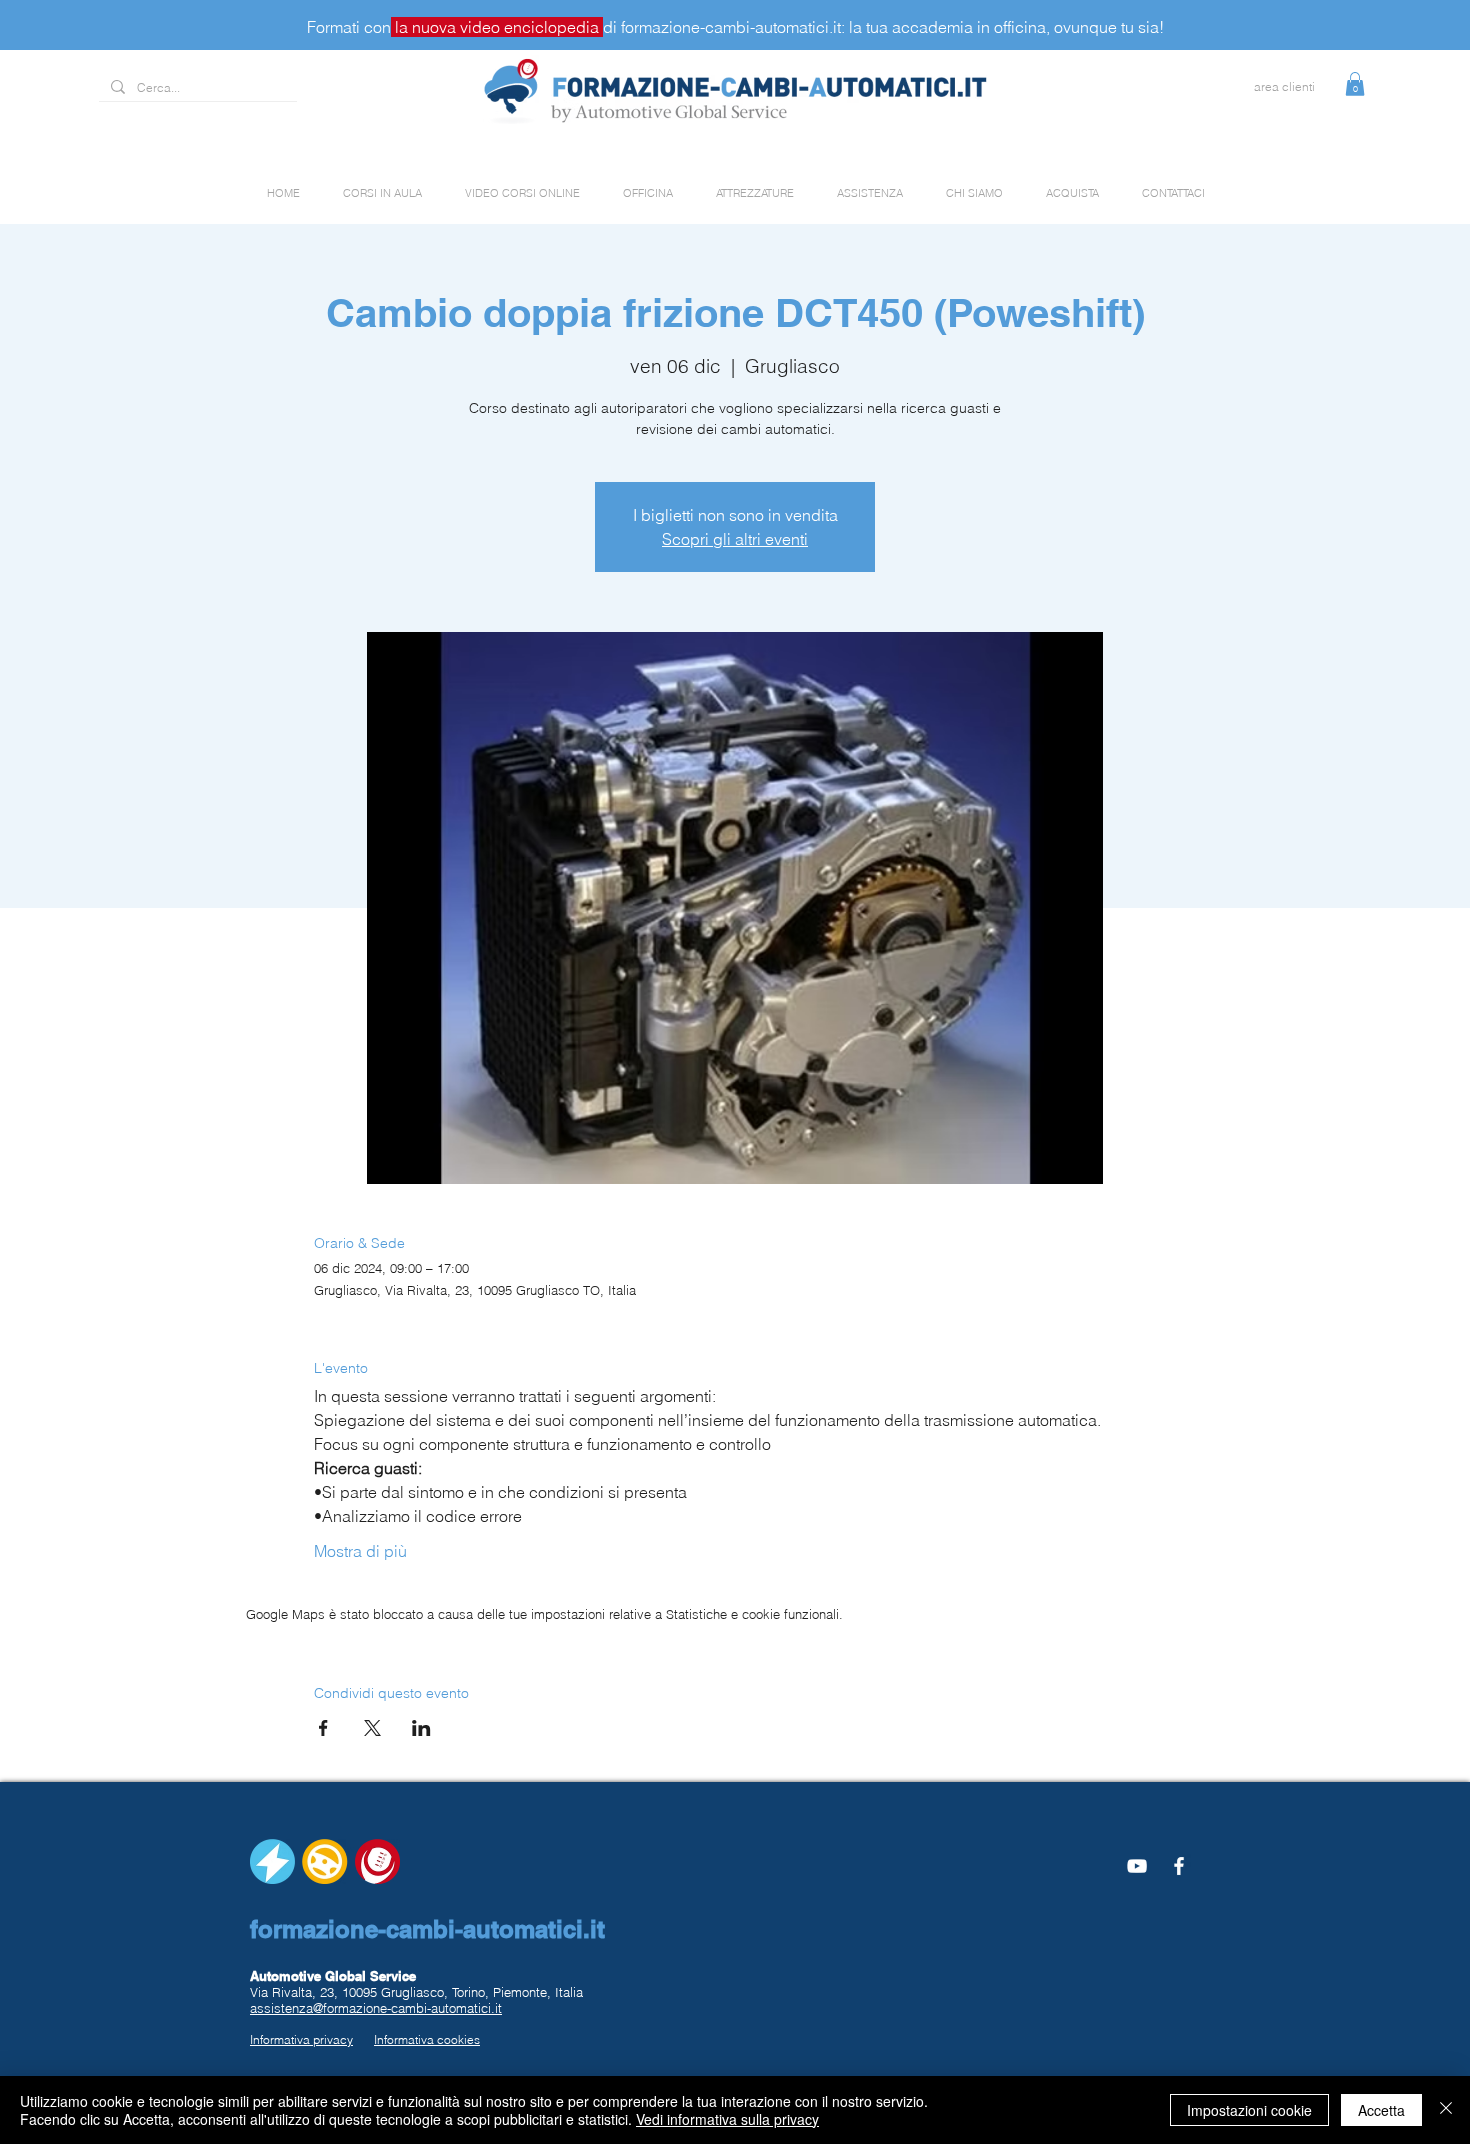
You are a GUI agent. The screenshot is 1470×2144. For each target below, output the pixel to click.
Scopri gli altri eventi (735, 539)
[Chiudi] (1446, 2110)
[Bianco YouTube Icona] (1137, 1866)
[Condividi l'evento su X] (372, 1728)
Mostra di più (360, 1551)
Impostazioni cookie (1249, 2110)
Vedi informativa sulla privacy (727, 2119)
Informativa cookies (427, 2039)
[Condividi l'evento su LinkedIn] (421, 1728)
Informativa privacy (301, 2039)
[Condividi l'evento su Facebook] (323, 1728)
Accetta (1381, 2110)
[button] (1355, 84)
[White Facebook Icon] (1179, 1866)
